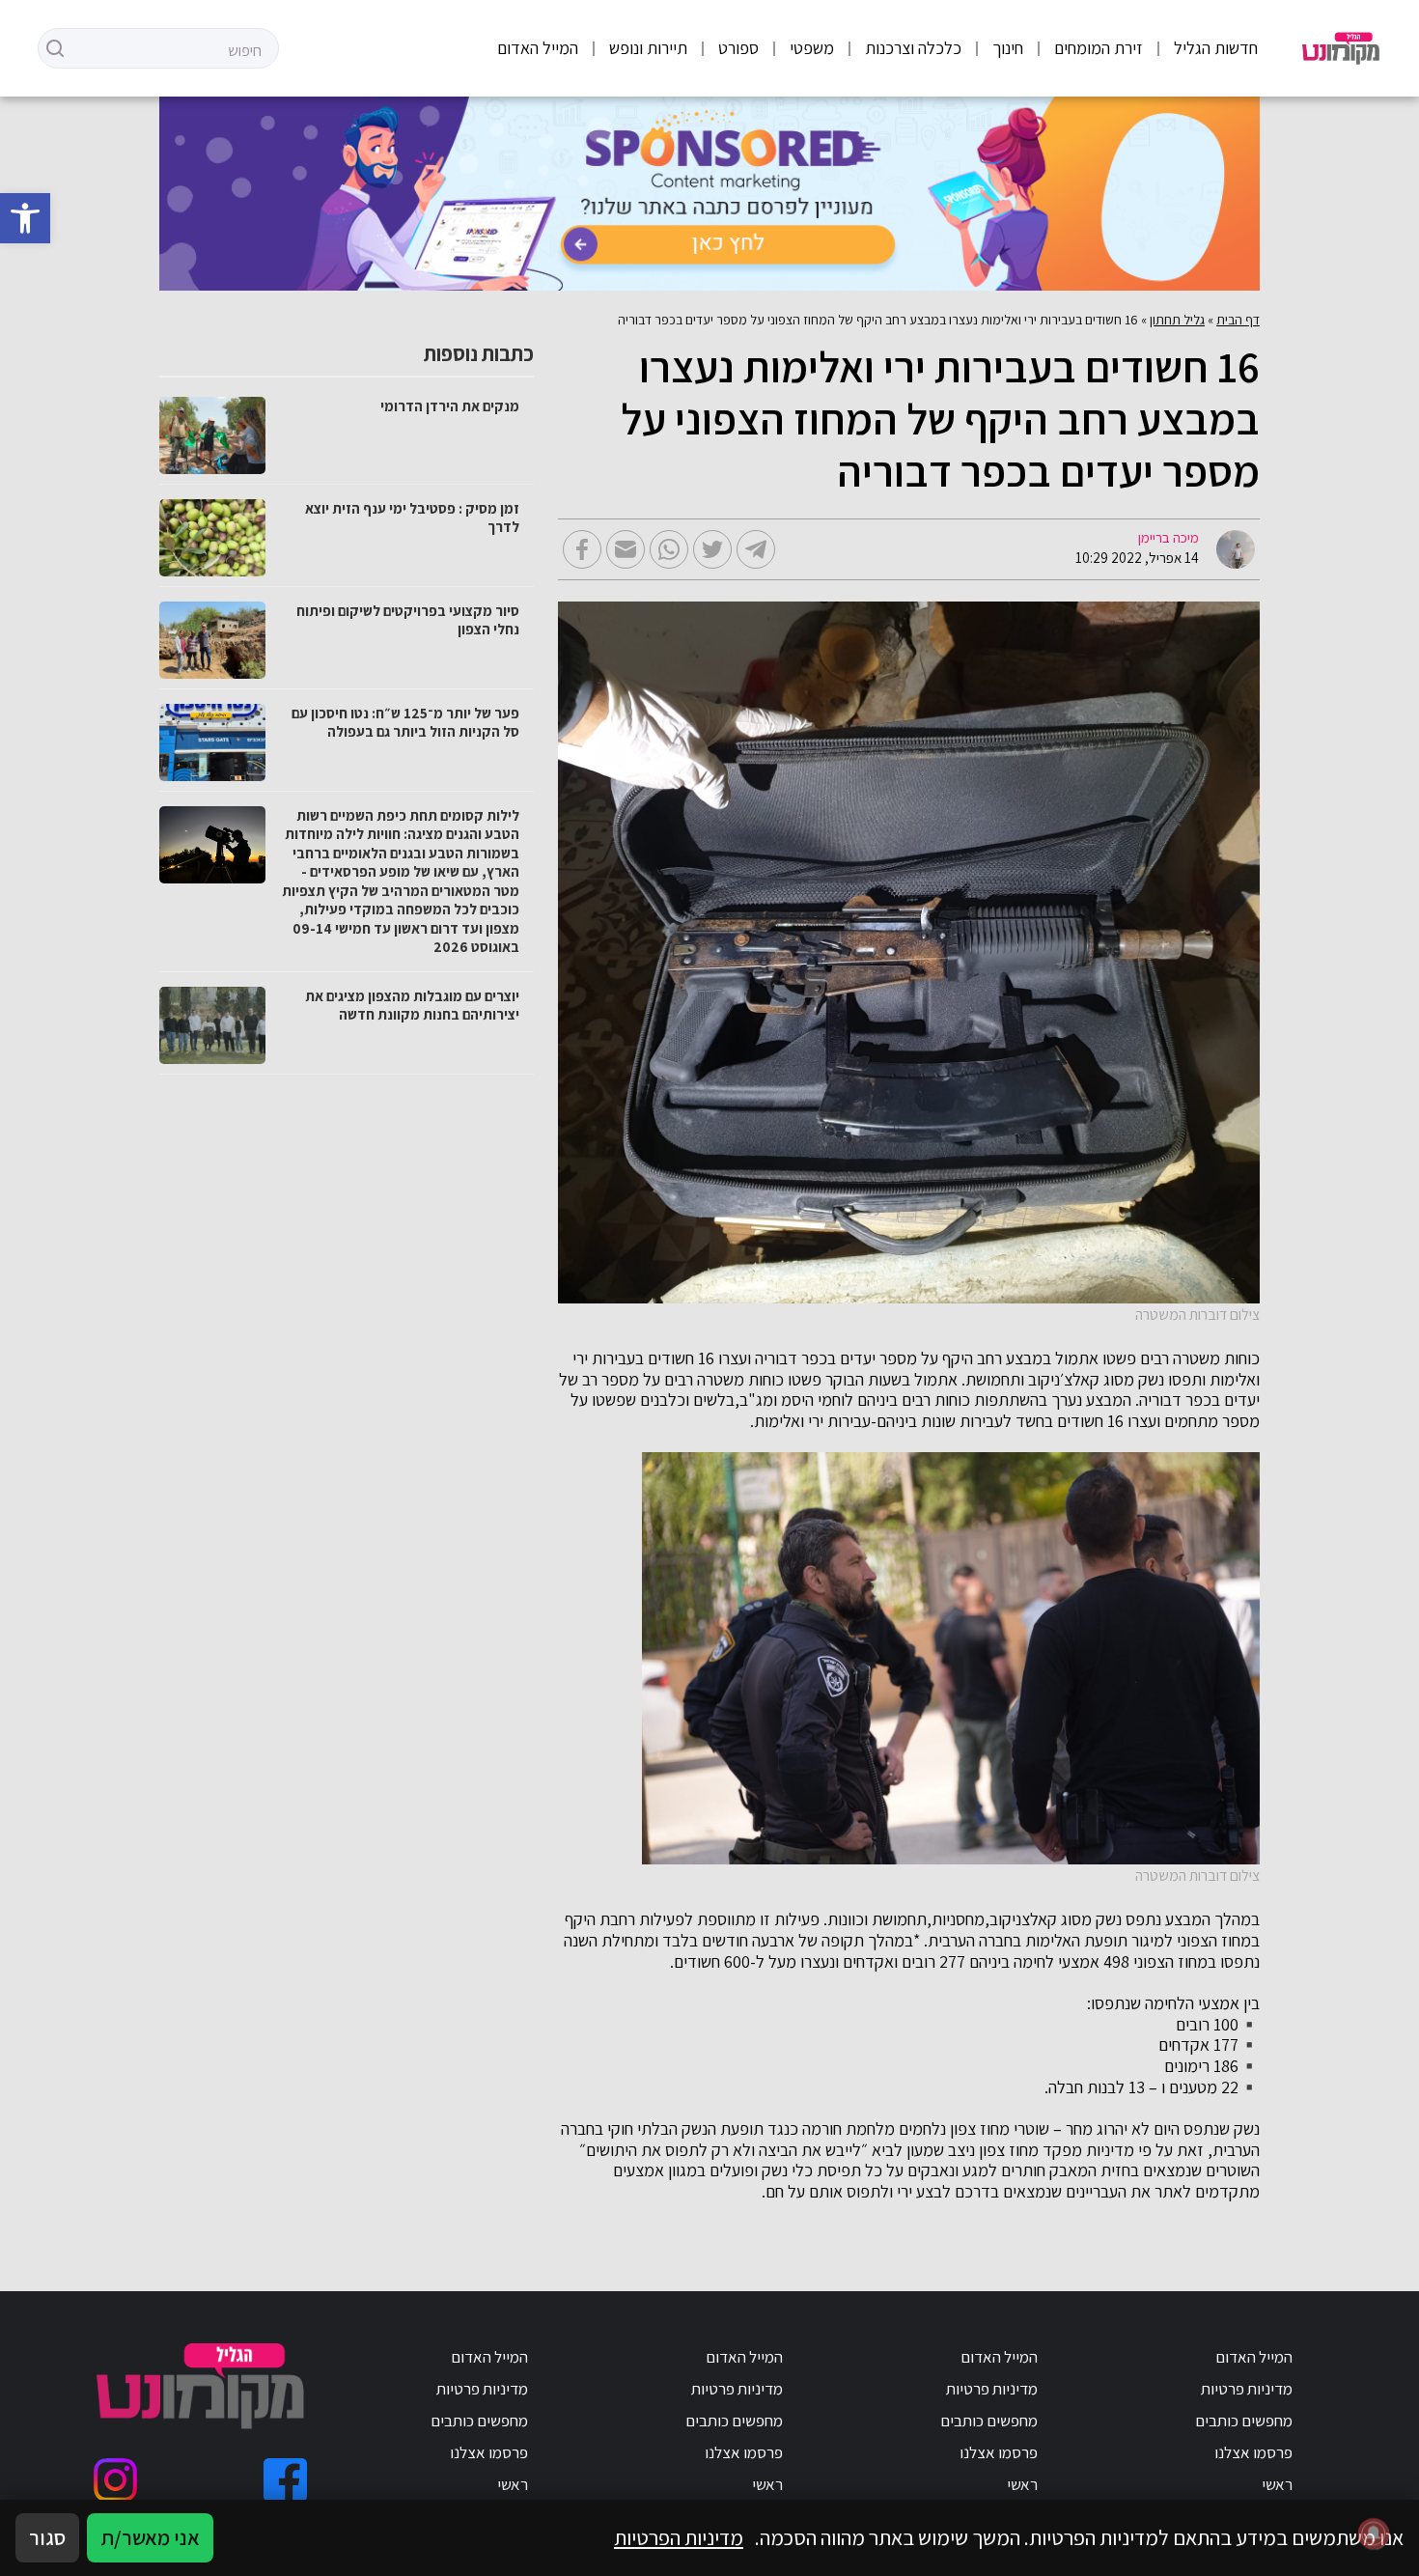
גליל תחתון (1177, 320)
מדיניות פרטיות (1247, 2389)
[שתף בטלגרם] (756, 549)
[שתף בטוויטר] (712, 549)
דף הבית (1238, 320)
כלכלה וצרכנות (913, 48)
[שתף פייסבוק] (582, 549)
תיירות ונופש (648, 48)
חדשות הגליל (1216, 48)
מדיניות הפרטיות (679, 2537)
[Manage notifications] (1374, 2534)
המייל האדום (538, 48)
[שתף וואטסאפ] (669, 549)
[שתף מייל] (626, 549)
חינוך (1008, 48)
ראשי (1277, 2484)
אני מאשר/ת (150, 2537)
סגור (47, 2537)
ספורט (738, 48)
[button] (25, 218)
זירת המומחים (1099, 48)
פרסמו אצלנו (1253, 2452)
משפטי (812, 48)
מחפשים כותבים (1244, 2421)
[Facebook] (285, 2480)
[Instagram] (115, 2480)
